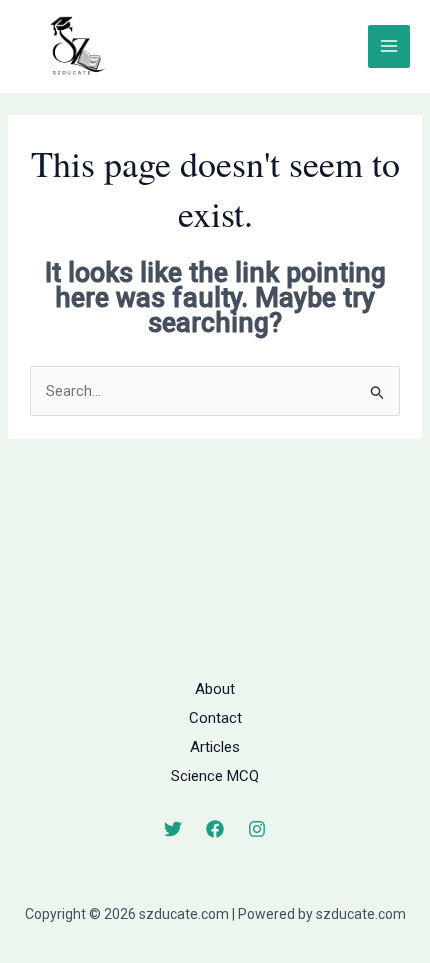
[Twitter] (173, 829)
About (215, 689)
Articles (215, 747)
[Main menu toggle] (389, 46)
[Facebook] (215, 829)
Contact (215, 718)
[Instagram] (257, 829)
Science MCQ (215, 776)
